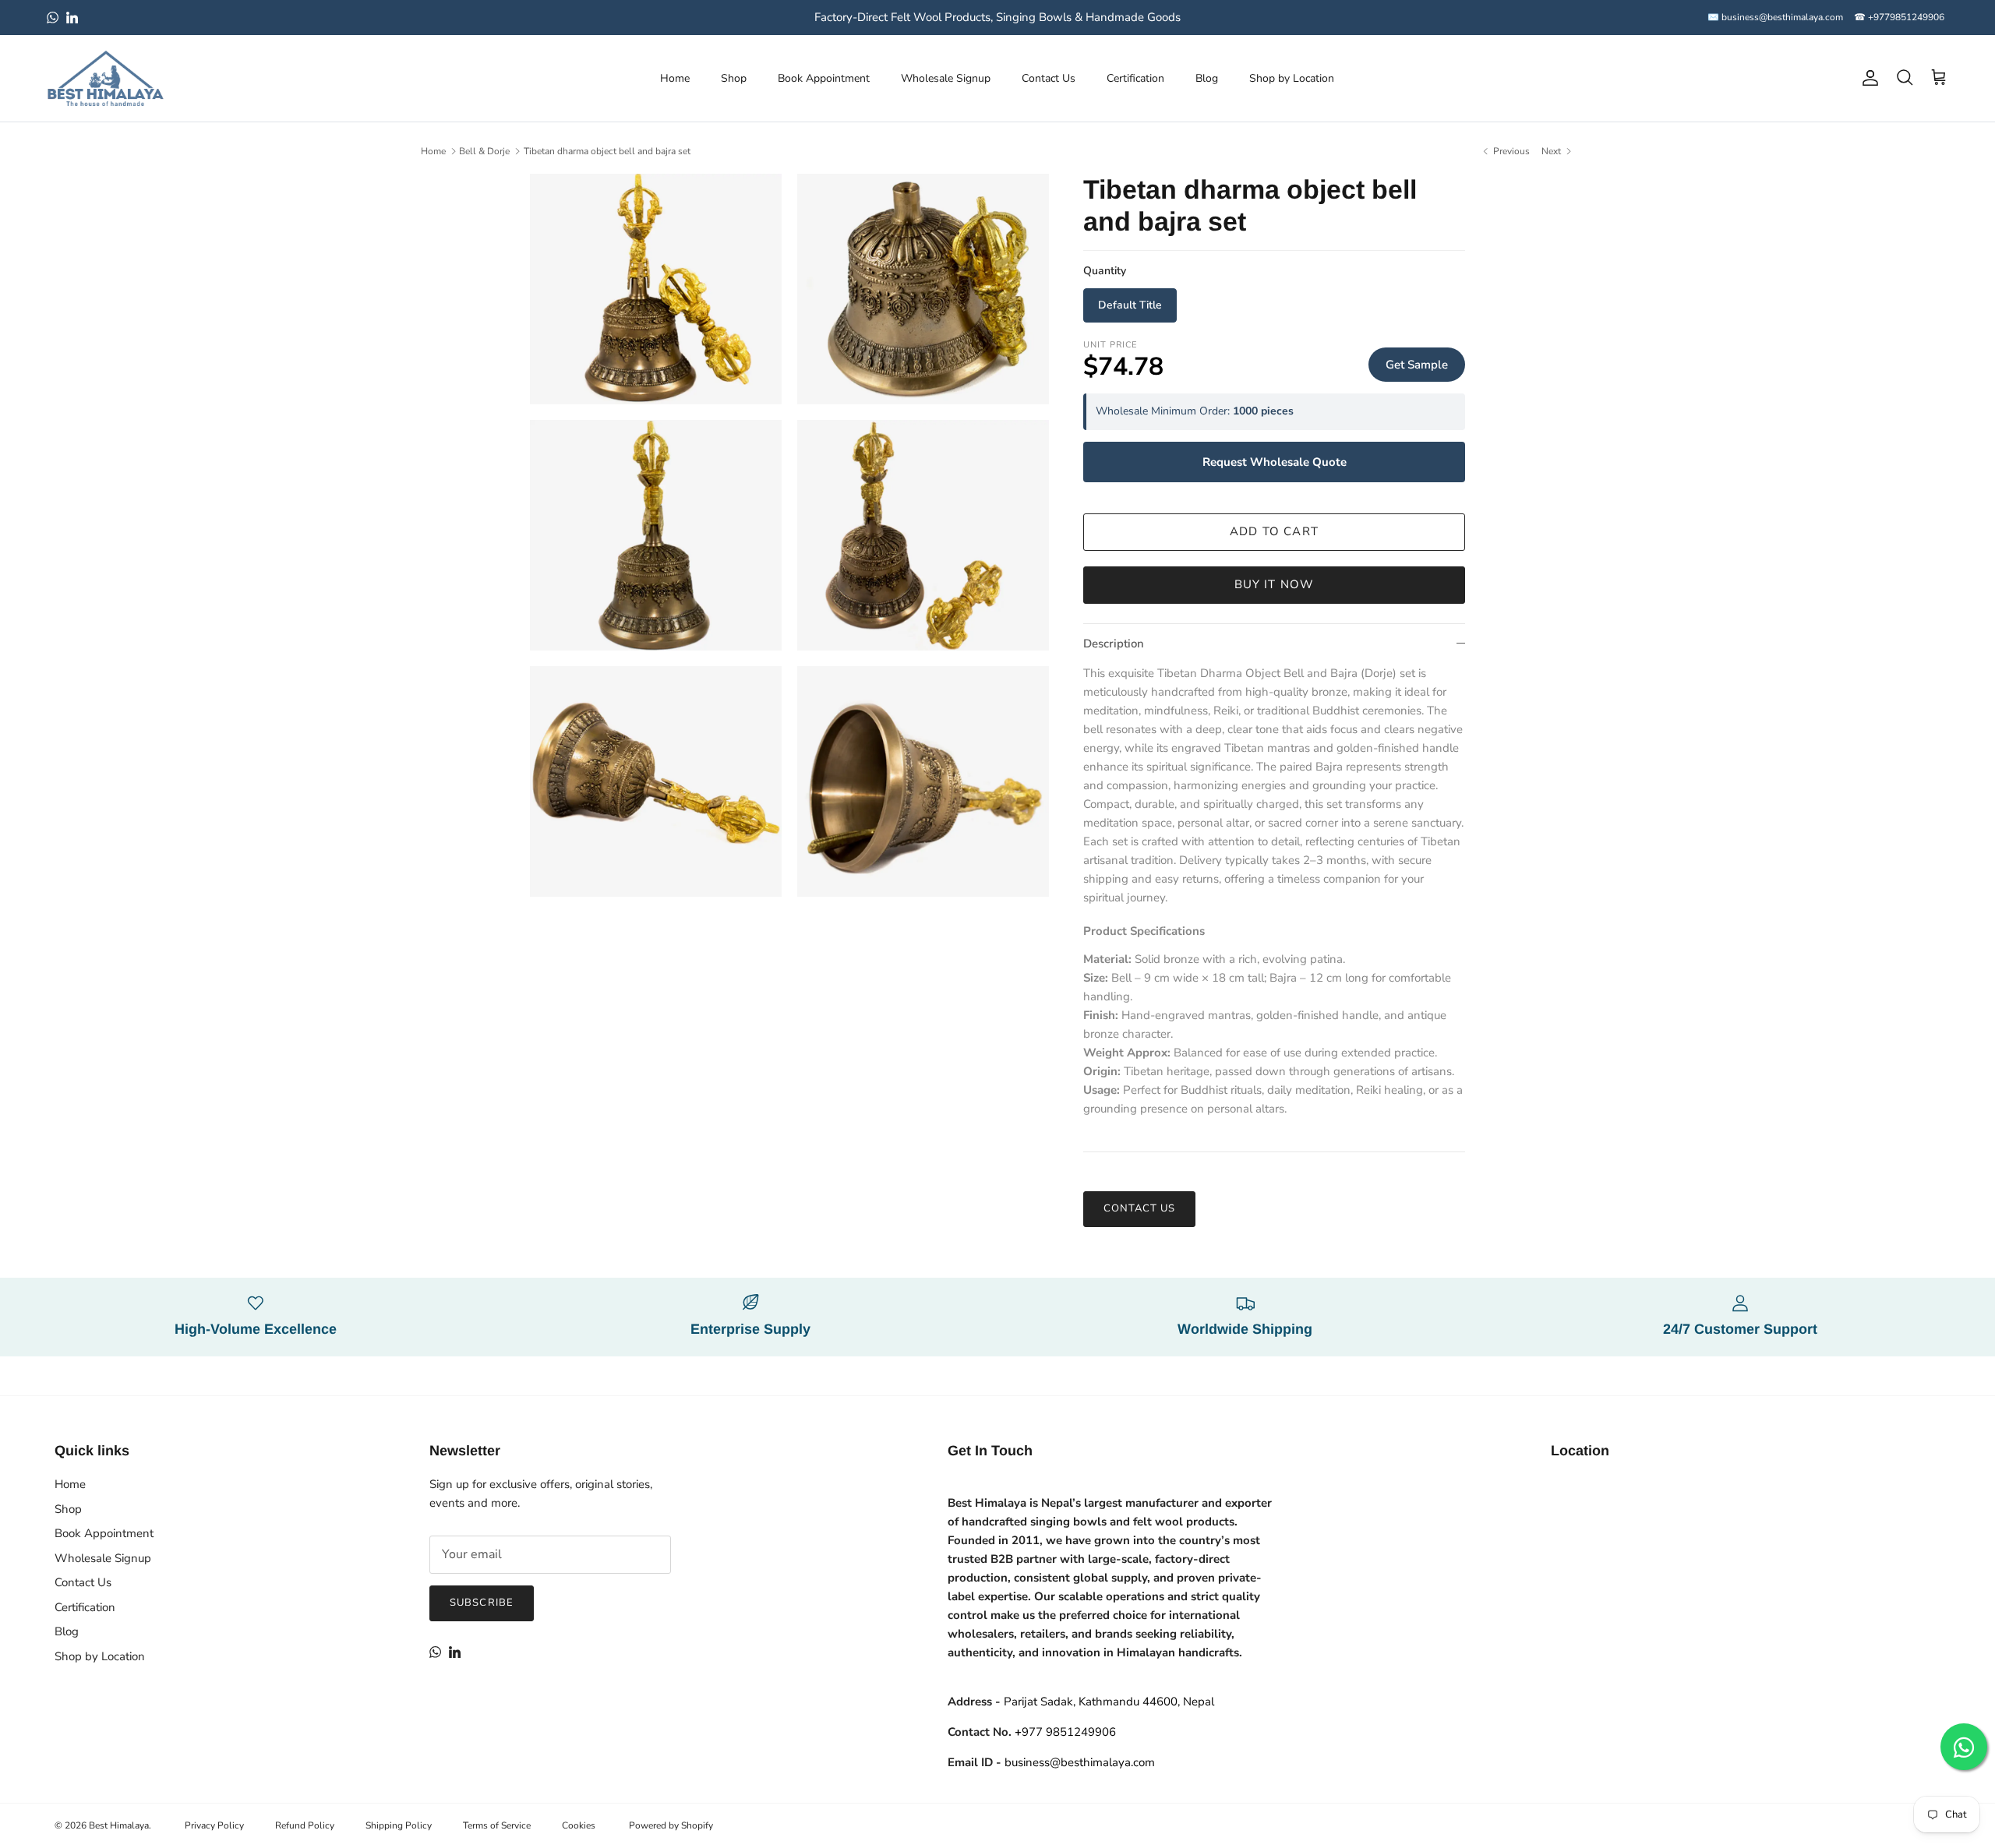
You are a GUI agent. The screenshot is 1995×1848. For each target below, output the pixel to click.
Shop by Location (1292, 78)
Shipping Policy (399, 1825)
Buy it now (1275, 584)
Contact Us (1049, 78)
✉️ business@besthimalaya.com (1775, 17)
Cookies (579, 1825)
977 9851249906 (1065, 1732)
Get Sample (1417, 365)
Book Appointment (824, 78)
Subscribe (481, 1603)
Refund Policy (305, 1825)
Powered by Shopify (671, 1825)
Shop (734, 78)
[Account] (1867, 78)
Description (1114, 644)
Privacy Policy (214, 1825)
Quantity (1105, 271)
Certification (1135, 78)
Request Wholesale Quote (1275, 462)
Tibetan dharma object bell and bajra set (607, 151)
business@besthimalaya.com (1080, 1762)
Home (675, 78)
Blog (1207, 78)
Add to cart (1274, 531)
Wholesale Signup (946, 78)
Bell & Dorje (484, 151)
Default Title (1130, 305)
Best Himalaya (119, 1825)
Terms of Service (497, 1825)
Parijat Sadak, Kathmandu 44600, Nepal (1109, 1702)
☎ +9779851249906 (1899, 17)
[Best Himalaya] (105, 78)
